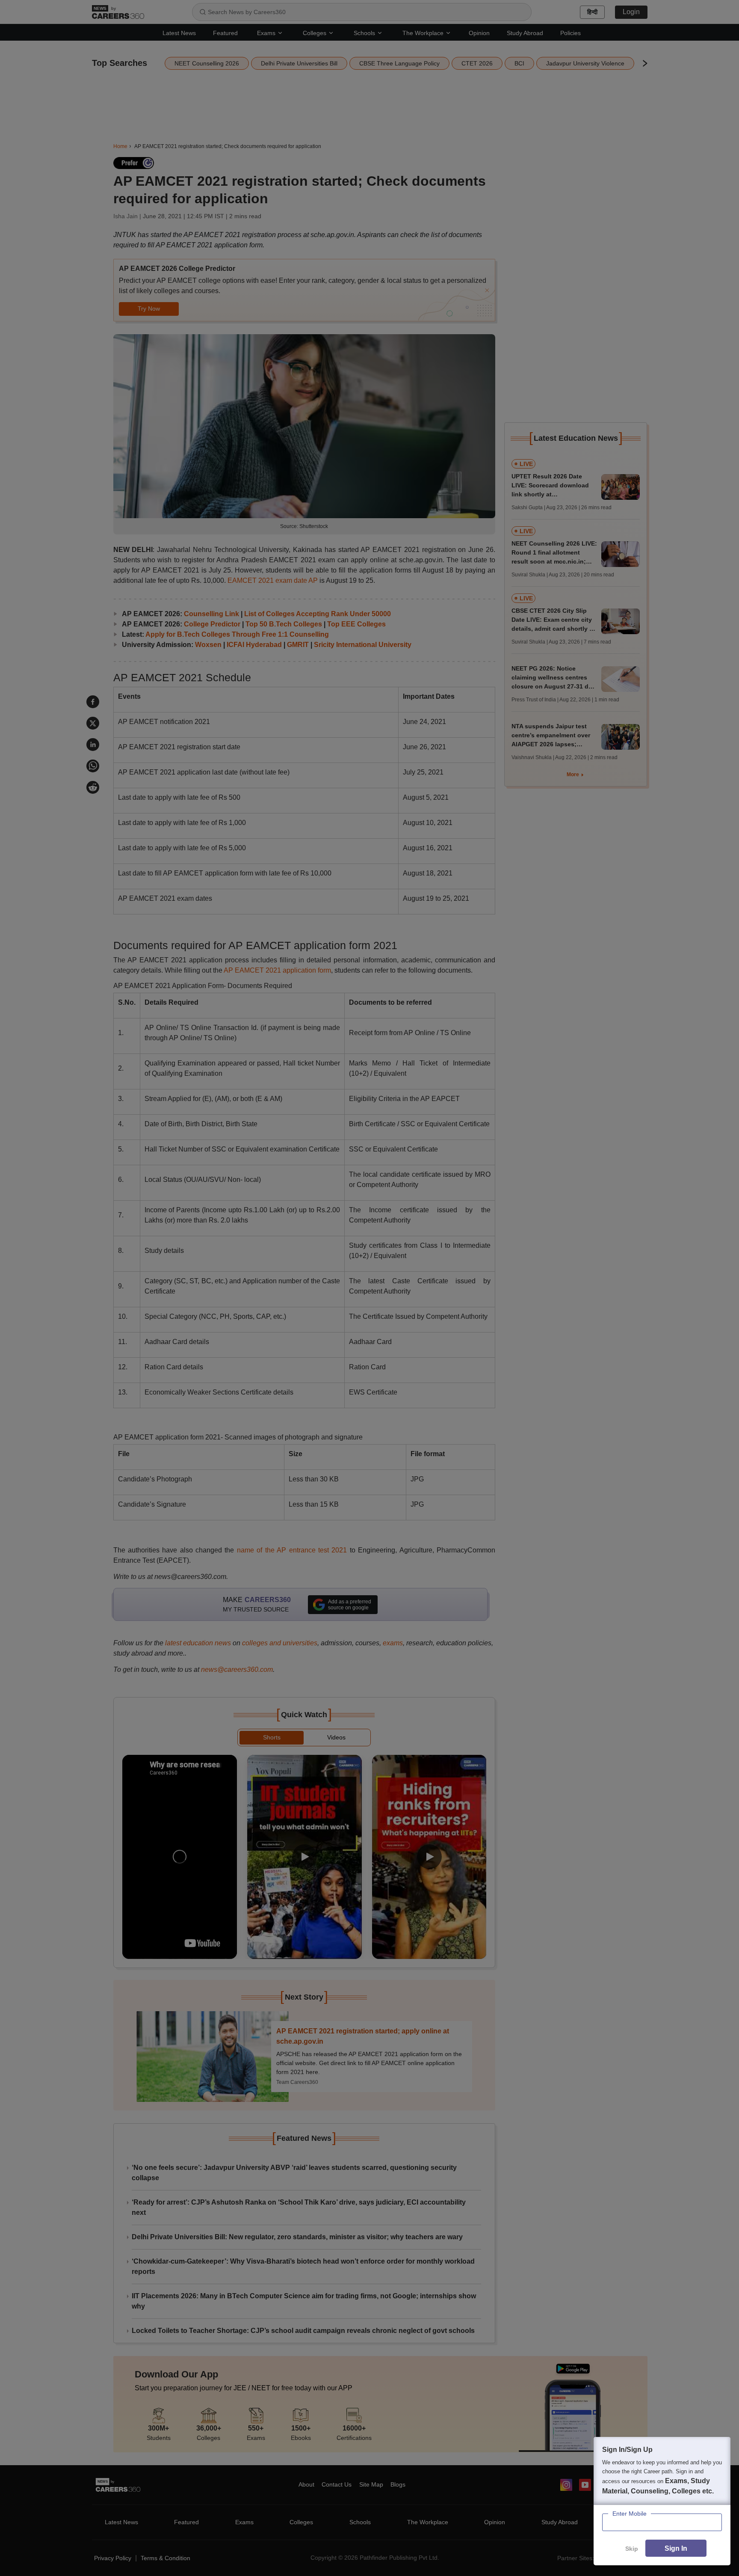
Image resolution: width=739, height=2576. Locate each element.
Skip (632, 2549)
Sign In (676, 2548)
